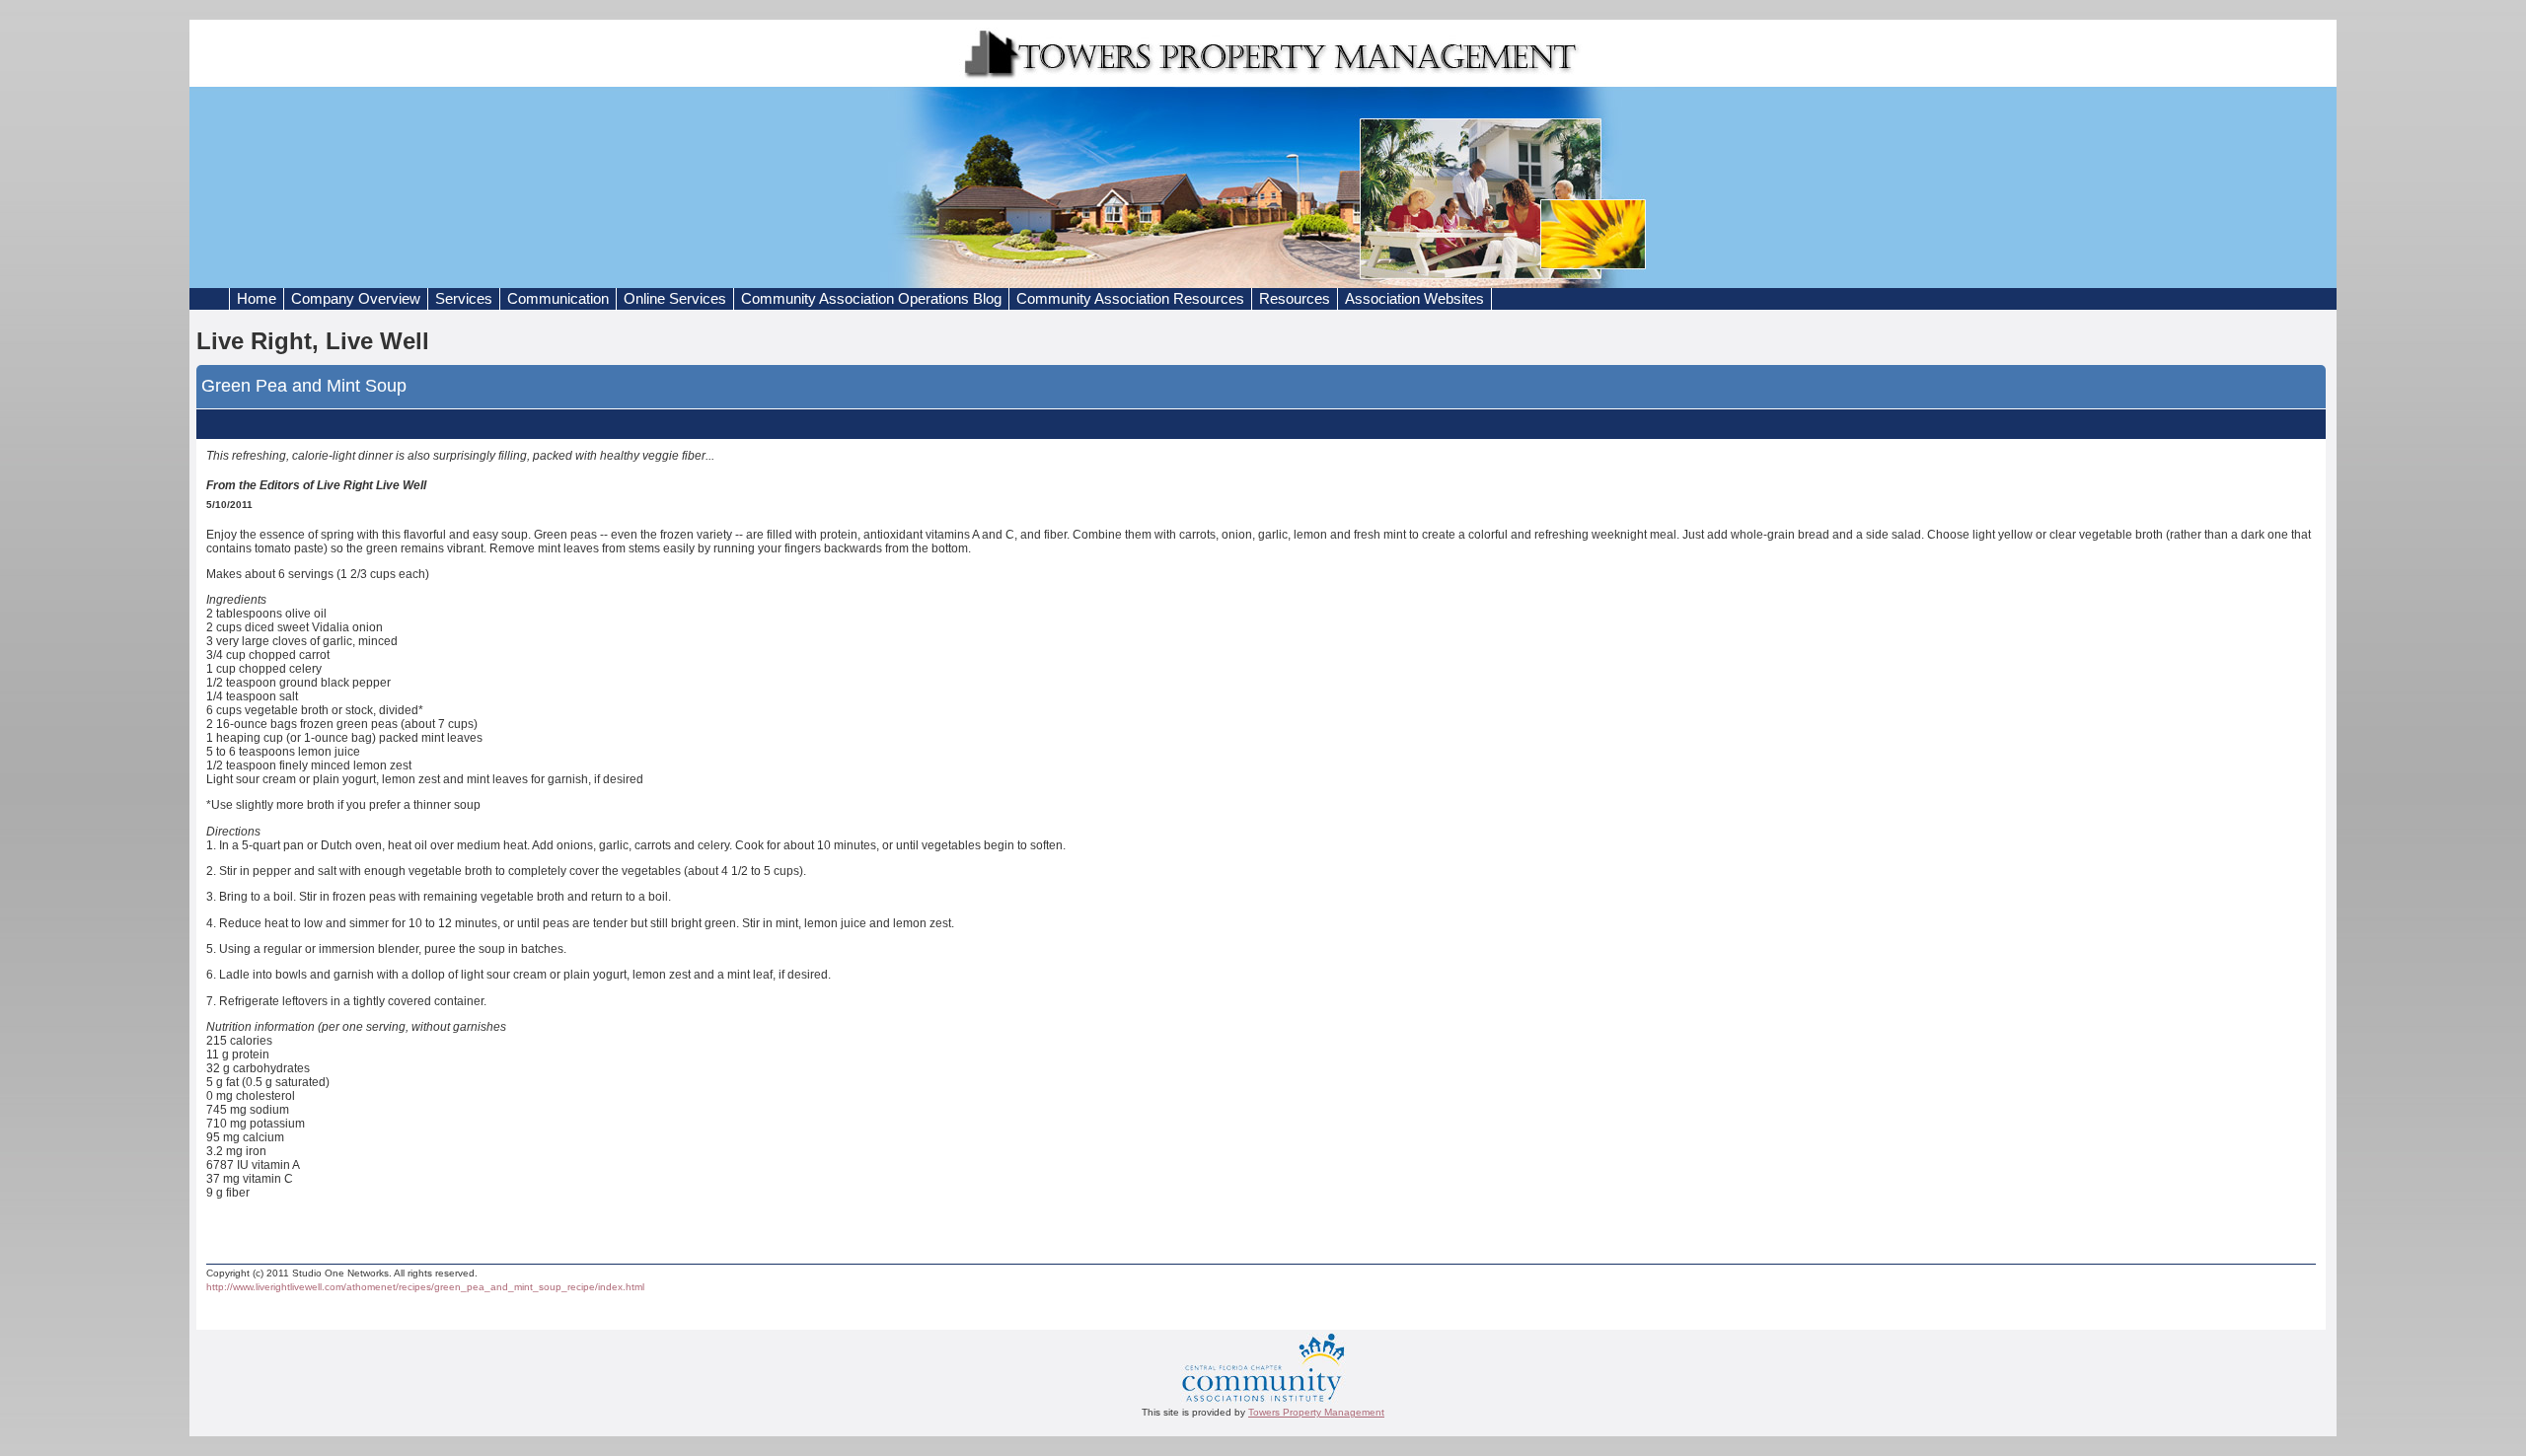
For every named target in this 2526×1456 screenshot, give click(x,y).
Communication (558, 299)
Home (257, 299)
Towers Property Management (1316, 1412)
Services (464, 299)
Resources (1295, 299)
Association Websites (1414, 299)
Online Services (675, 299)
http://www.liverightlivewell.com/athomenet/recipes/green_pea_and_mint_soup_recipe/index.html (425, 1287)
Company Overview (356, 299)
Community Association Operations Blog (871, 299)
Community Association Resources (1130, 299)
